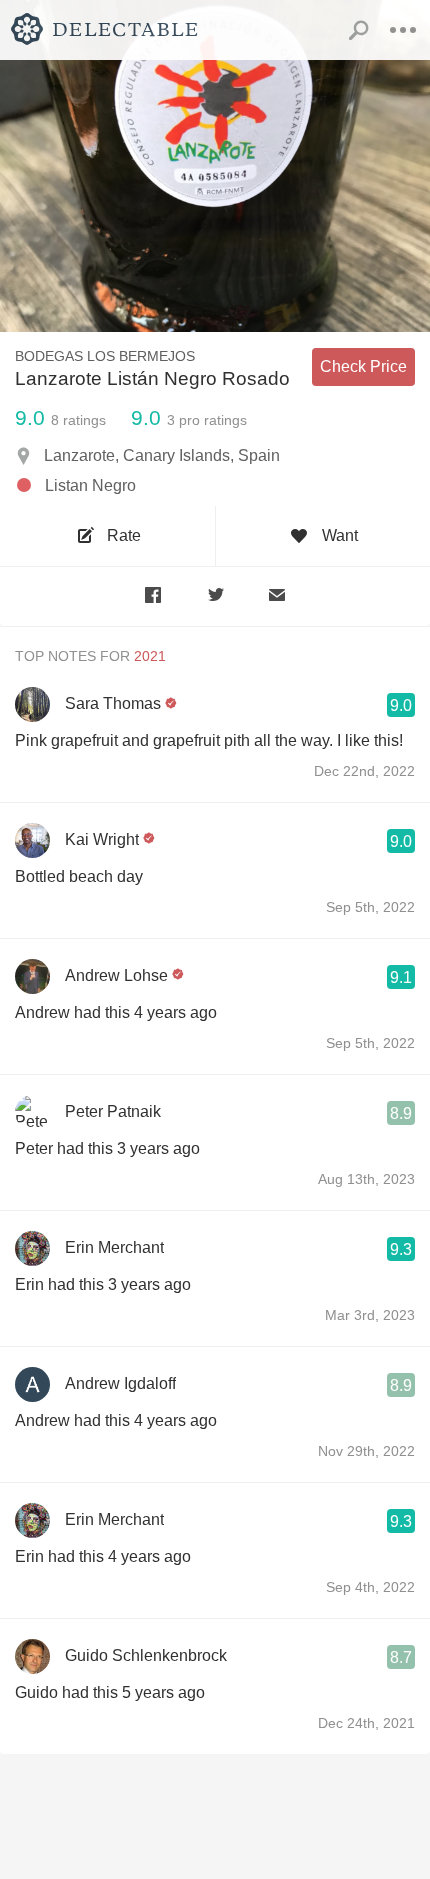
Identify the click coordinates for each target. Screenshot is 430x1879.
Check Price (363, 366)
